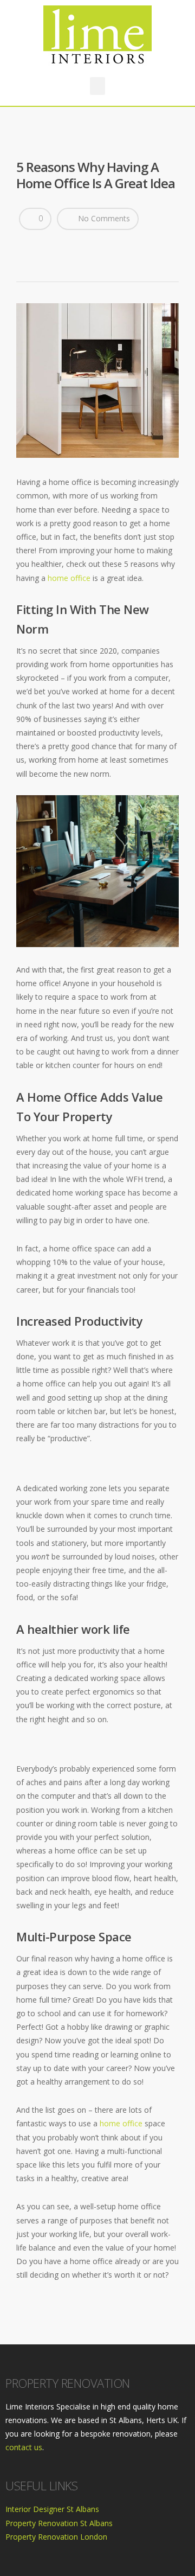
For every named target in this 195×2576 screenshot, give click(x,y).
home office (69, 578)
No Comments (103, 218)
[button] (97, 86)
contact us (24, 2447)
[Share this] (25, 246)
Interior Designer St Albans (52, 2509)
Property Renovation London (56, 2537)
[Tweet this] (36, 246)
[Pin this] (47, 246)
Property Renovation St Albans (59, 2523)
